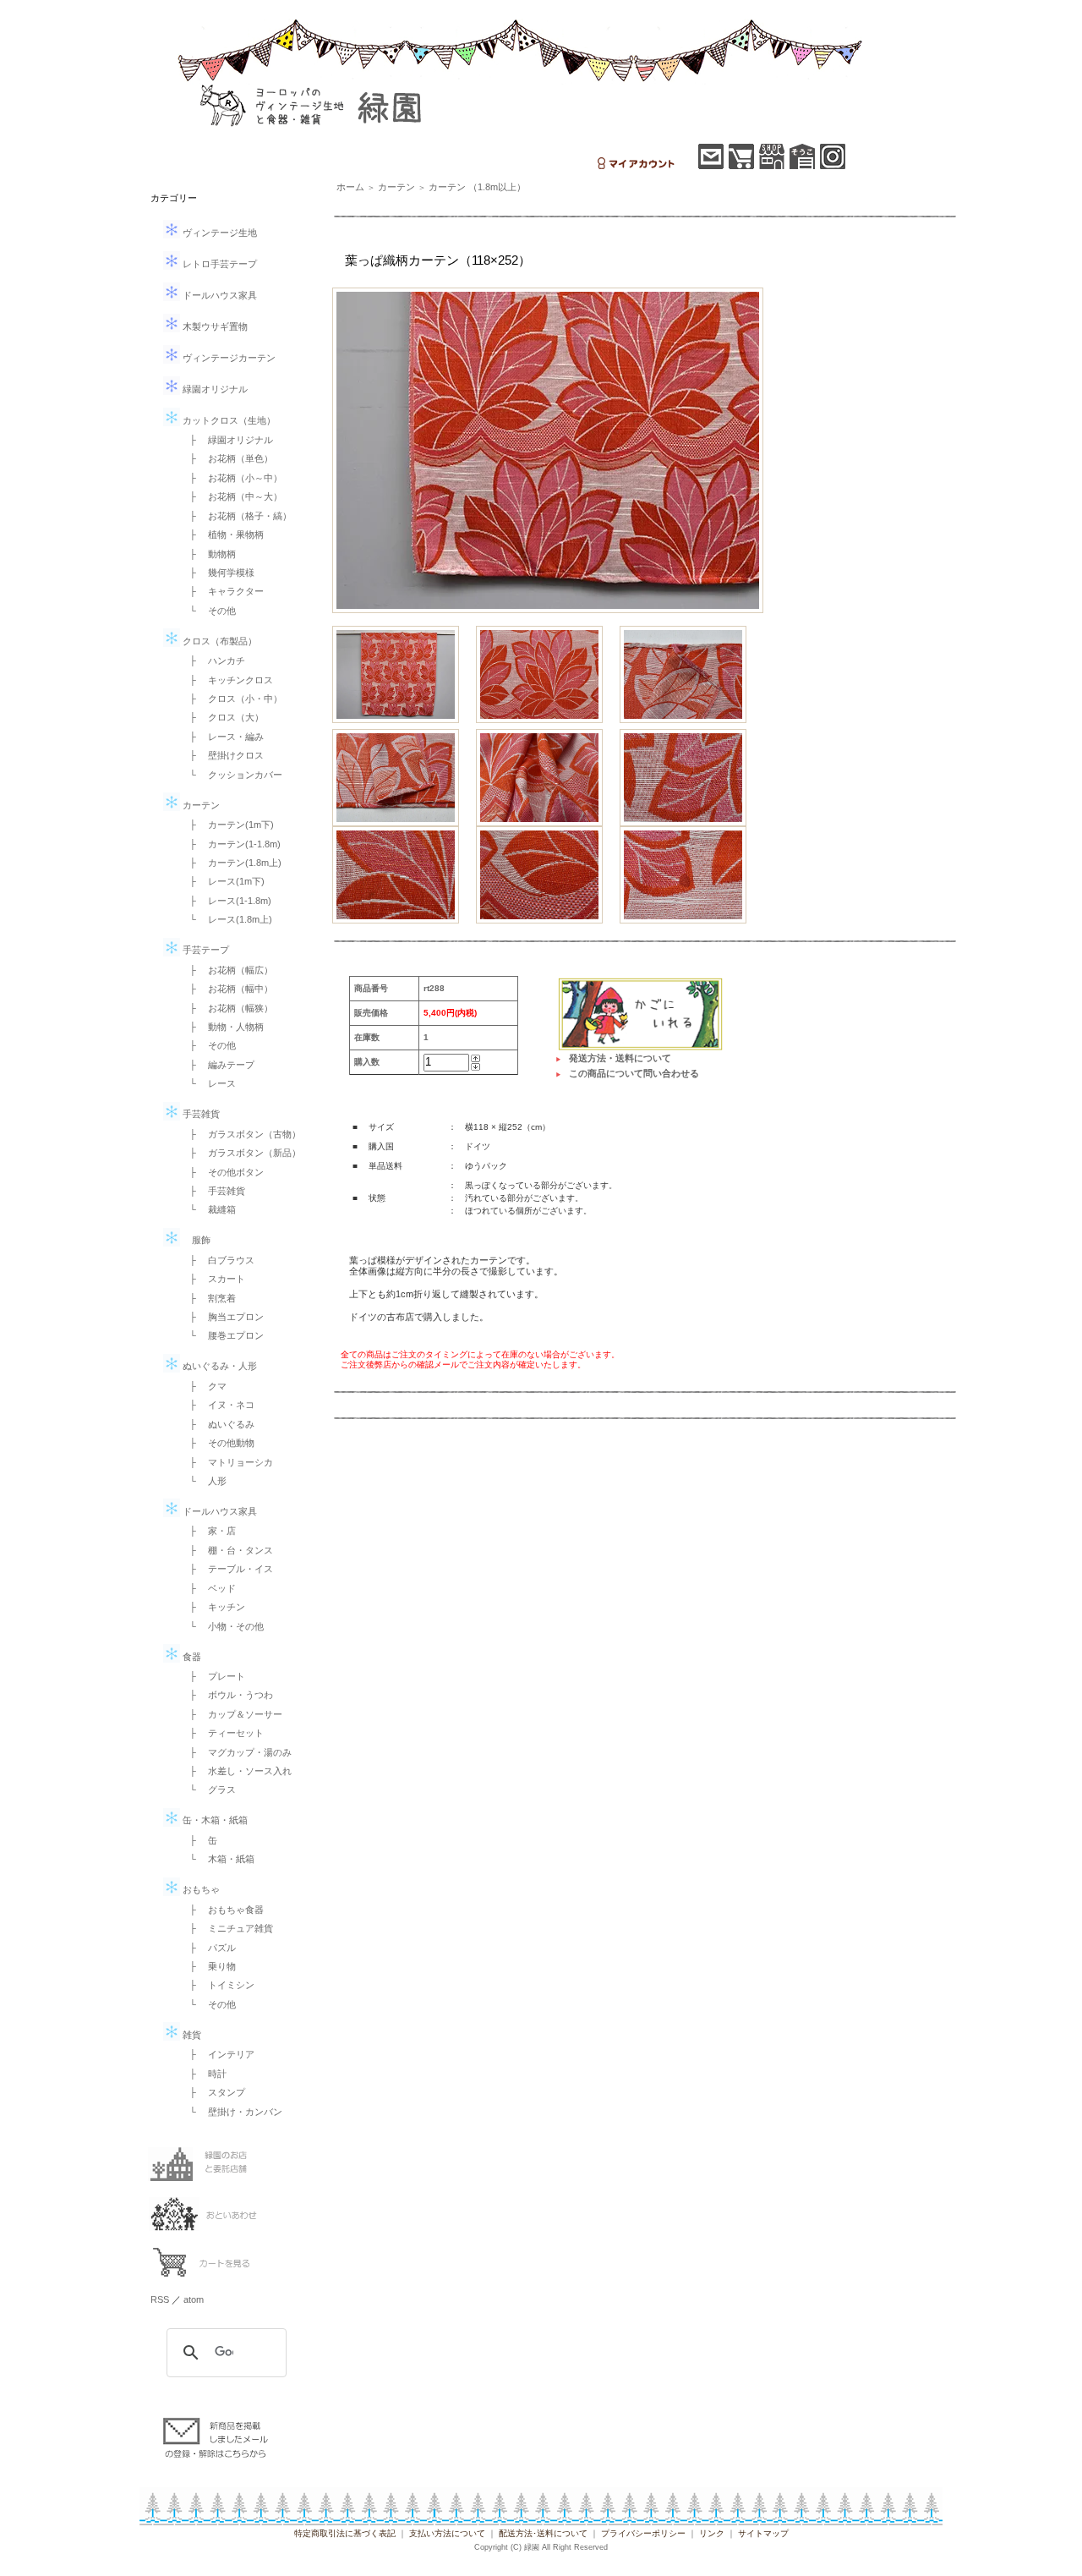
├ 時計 (203, 2074)
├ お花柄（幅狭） (227, 1008)
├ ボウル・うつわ (227, 1695)
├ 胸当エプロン (222, 1317)
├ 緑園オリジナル (227, 440)
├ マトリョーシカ (227, 1462)
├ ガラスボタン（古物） (240, 1134)
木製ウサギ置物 (214, 326)
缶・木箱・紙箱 (214, 1820)
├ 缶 (199, 1840)
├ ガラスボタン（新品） (240, 1153)
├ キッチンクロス (227, 680)
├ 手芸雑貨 (213, 1191)
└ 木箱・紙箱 (217, 1859)
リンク (712, 2533)
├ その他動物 (217, 1443)
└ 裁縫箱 (208, 1209)
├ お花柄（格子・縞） (236, 516)
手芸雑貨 (200, 1114)
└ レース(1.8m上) (226, 919)
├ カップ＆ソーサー (231, 1714)
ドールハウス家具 (219, 295)
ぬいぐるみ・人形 (219, 1366)
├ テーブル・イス (227, 1569)
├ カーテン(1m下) (227, 825)
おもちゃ (200, 1889)
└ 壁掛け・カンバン (231, 2112)
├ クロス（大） (222, 717)
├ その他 (208, 1045)
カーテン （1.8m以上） (477, 187)
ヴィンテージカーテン (228, 358)
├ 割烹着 (208, 1298)
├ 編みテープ (217, 1065)
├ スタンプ (213, 2092)
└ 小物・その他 (222, 1626)
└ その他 (208, 611)
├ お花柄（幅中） (227, 989)
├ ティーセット (222, 1733)
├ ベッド (208, 1588)
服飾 (195, 1240)
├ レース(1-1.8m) (226, 901)
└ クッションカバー (231, 775)
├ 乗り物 (208, 1966)
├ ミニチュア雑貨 (227, 1928)
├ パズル (208, 1948)
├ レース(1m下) (222, 881)
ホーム (350, 187)
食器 (191, 1657)
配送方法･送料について (543, 2533)
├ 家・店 (208, 1531)
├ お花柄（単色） (227, 458)
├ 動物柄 (208, 554)
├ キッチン (213, 1607)
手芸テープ (205, 950)
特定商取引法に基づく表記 (345, 2533)
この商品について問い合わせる (634, 1073)
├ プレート (213, 1676)
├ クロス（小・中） (231, 699)
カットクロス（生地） (228, 420)
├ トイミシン (217, 1985)
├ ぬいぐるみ (217, 1424)
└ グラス (208, 1789)
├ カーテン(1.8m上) (231, 863)
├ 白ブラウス (217, 1260)
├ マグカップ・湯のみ (236, 1752)
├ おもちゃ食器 (222, 1910)
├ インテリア (217, 2054)
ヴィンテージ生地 (219, 233)
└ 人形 (203, 1481)
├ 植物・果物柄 (222, 534)
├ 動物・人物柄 (222, 1027)
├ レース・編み (222, 737)
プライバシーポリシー (643, 2533)
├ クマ (203, 1386)
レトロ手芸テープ (219, 264)
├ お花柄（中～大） (231, 496)
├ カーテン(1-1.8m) (230, 844)
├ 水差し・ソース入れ (236, 1771)
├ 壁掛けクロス (222, 755)
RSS (160, 2299)
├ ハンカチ (213, 660)
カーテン (200, 805)
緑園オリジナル (214, 389)
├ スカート (213, 1279)
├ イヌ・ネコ (217, 1405)
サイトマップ (763, 2533)
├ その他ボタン (222, 1172)
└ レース (208, 1083)
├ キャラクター (222, 591)
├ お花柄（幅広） (227, 970)
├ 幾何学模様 (217, 573)
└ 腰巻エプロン (222, 1335)
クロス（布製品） (219, 641)
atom (194, 2299)
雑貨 (191, 2035)
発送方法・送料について (620, 1058)
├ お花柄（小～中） (231, 478)
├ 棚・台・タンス (227, 1550)
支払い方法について (447, 2533)
